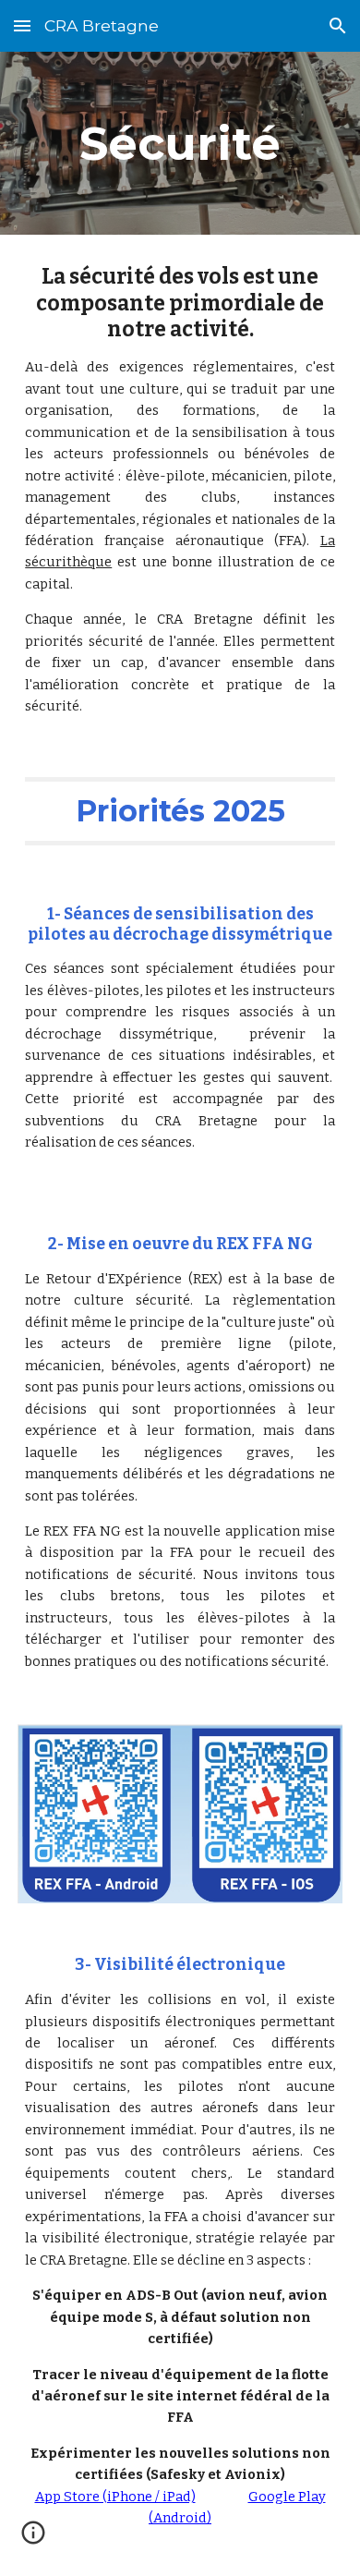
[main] (180, 143)
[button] (22, 25)
